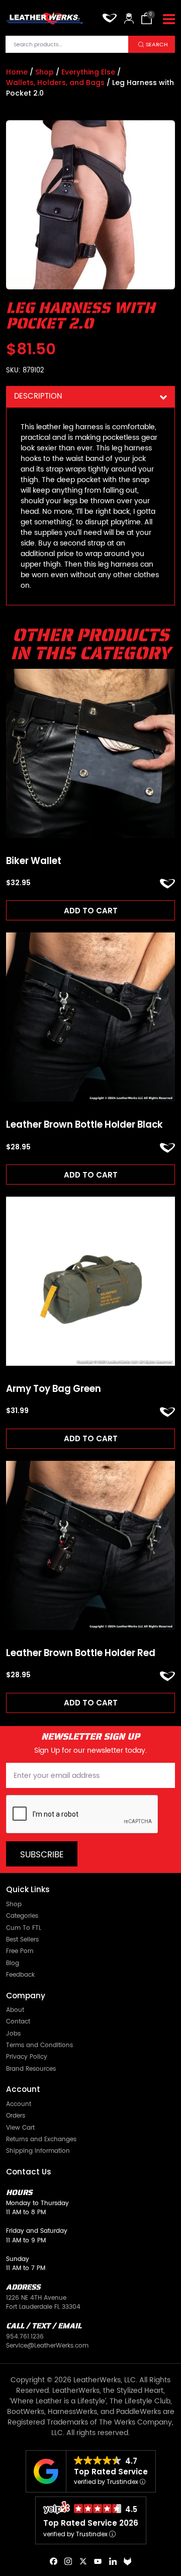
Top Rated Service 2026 (91, 2523)
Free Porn (20, 1951)
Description (38, 396)
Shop (44, 72)
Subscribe (42, 1855)
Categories (22, 1916)
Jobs (13, 2034)
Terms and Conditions (39, 2045)
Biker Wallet (34, 861)
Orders (16, 2116)
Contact (18, 2021)
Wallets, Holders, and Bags (55, 83)
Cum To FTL (24, 1928)
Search (157, 45)
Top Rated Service (111, 2472)
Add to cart (91, 911)
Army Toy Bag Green (54, 1389)
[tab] (90, 397)
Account (19, 2104)
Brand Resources (31, 2069)
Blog (13, 1963)
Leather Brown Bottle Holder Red (81, 1653)
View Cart (20, 2128)
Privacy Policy (27, 2057)
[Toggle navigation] (169, 20)
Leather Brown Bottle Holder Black (84, 1125)
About (15, 2010)
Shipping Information (38, 2151)
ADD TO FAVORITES (167, 884)
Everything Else (88, 72)
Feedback (20, 1975)
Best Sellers (22, 1939)
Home (17, 72)
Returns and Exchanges (41, 2139)
